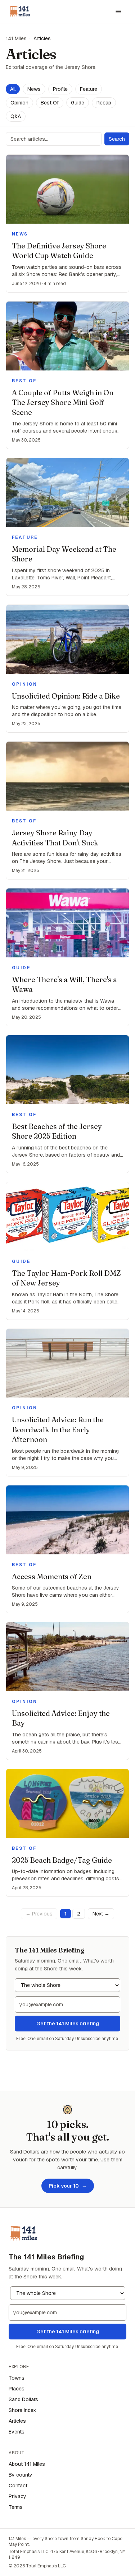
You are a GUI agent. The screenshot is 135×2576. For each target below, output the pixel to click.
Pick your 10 (68, 2186)
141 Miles (16, 38)
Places (17, 2389)
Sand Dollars (23, 2399)
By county (21, 2475)
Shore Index (22, 2410)
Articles (17, 2421)
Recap (104, 103)
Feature (89, 89)
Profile (60, 89)
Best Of (50, 103)
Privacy (17, 2496)
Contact (18, 2486)
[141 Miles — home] (20, 11)
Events (17, 2432)
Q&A (16, 116)
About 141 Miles (27, 2464)
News (34, 89)
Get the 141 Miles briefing (68, 2024)
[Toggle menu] (118, 11)
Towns (17, 2378)
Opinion (19, 103)
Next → (101, 1914)
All (13, 89)
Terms (16, 2507)
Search (117, 139)
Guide (78, 103)
